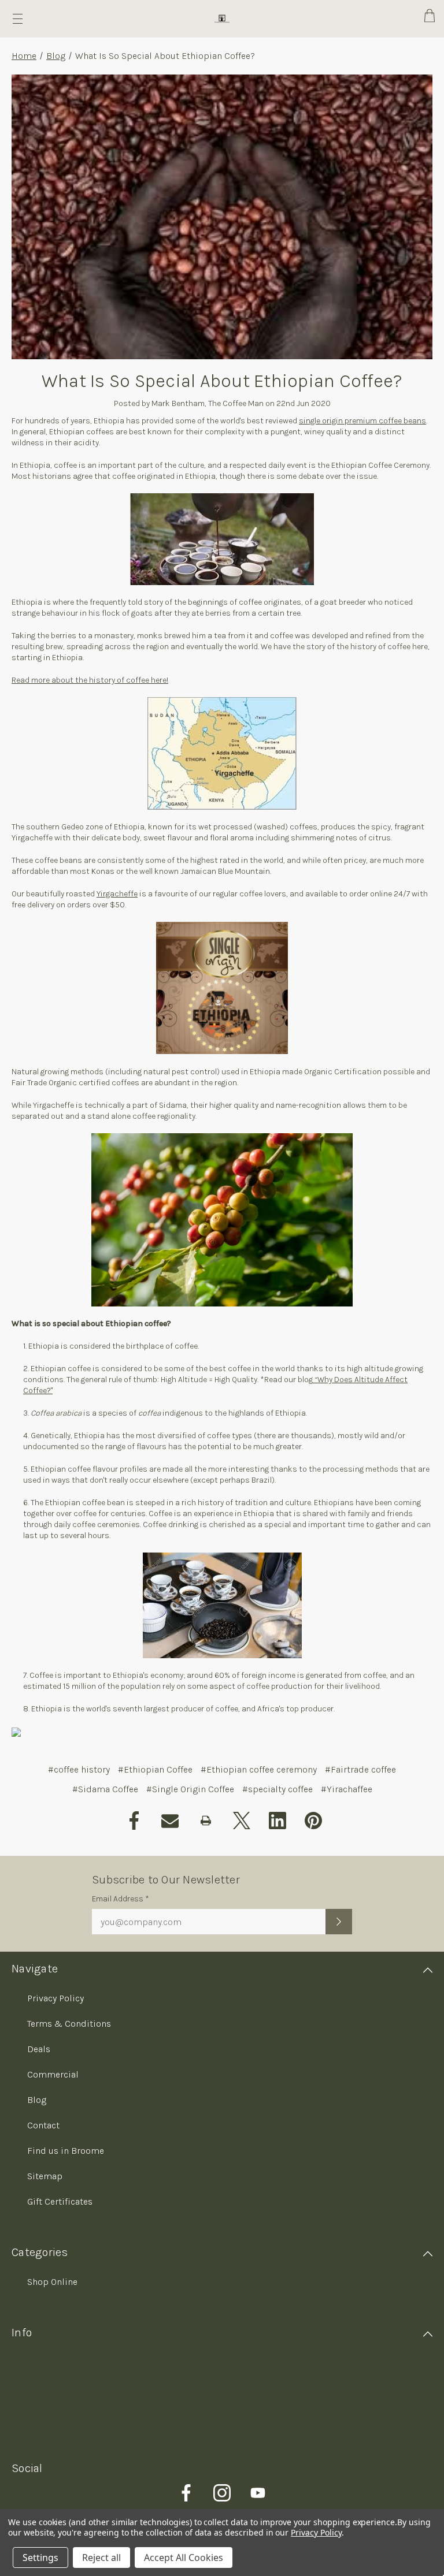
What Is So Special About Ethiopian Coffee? (222, 381)
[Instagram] (222, 2493)
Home (24, 56)
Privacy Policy (55, 1998)
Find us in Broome (66, 2151)
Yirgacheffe (117, 894)
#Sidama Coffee (105, 1789)
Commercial (53, 2074)
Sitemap (45, 2176)
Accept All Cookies (184, 2558)
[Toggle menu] (18, 19)
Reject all (101, 2558)
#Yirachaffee (347, 1789)
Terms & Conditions (69, 2024)
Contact (43, 2125)
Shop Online (52, 2282)
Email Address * (121, 1899)
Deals (39, 2049)
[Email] (170, 1821)
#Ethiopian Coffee (155, 1769)
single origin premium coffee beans (362, 421)
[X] (242, 1821)
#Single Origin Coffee (190, 1789)
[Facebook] (134, 1821)
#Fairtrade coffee (360, 1769)
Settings (40, 2558)
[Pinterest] (313, 1821)
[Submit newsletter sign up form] (339, 1922)
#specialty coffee (277, 1789)
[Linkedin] (277, 1821)
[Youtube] (258, 2493)
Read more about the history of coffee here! (90, 680)
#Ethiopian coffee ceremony (259, 1769)
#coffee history (79, 1769)
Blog (56, 56)
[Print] (206, 1821)
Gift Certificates (60, 2201)
